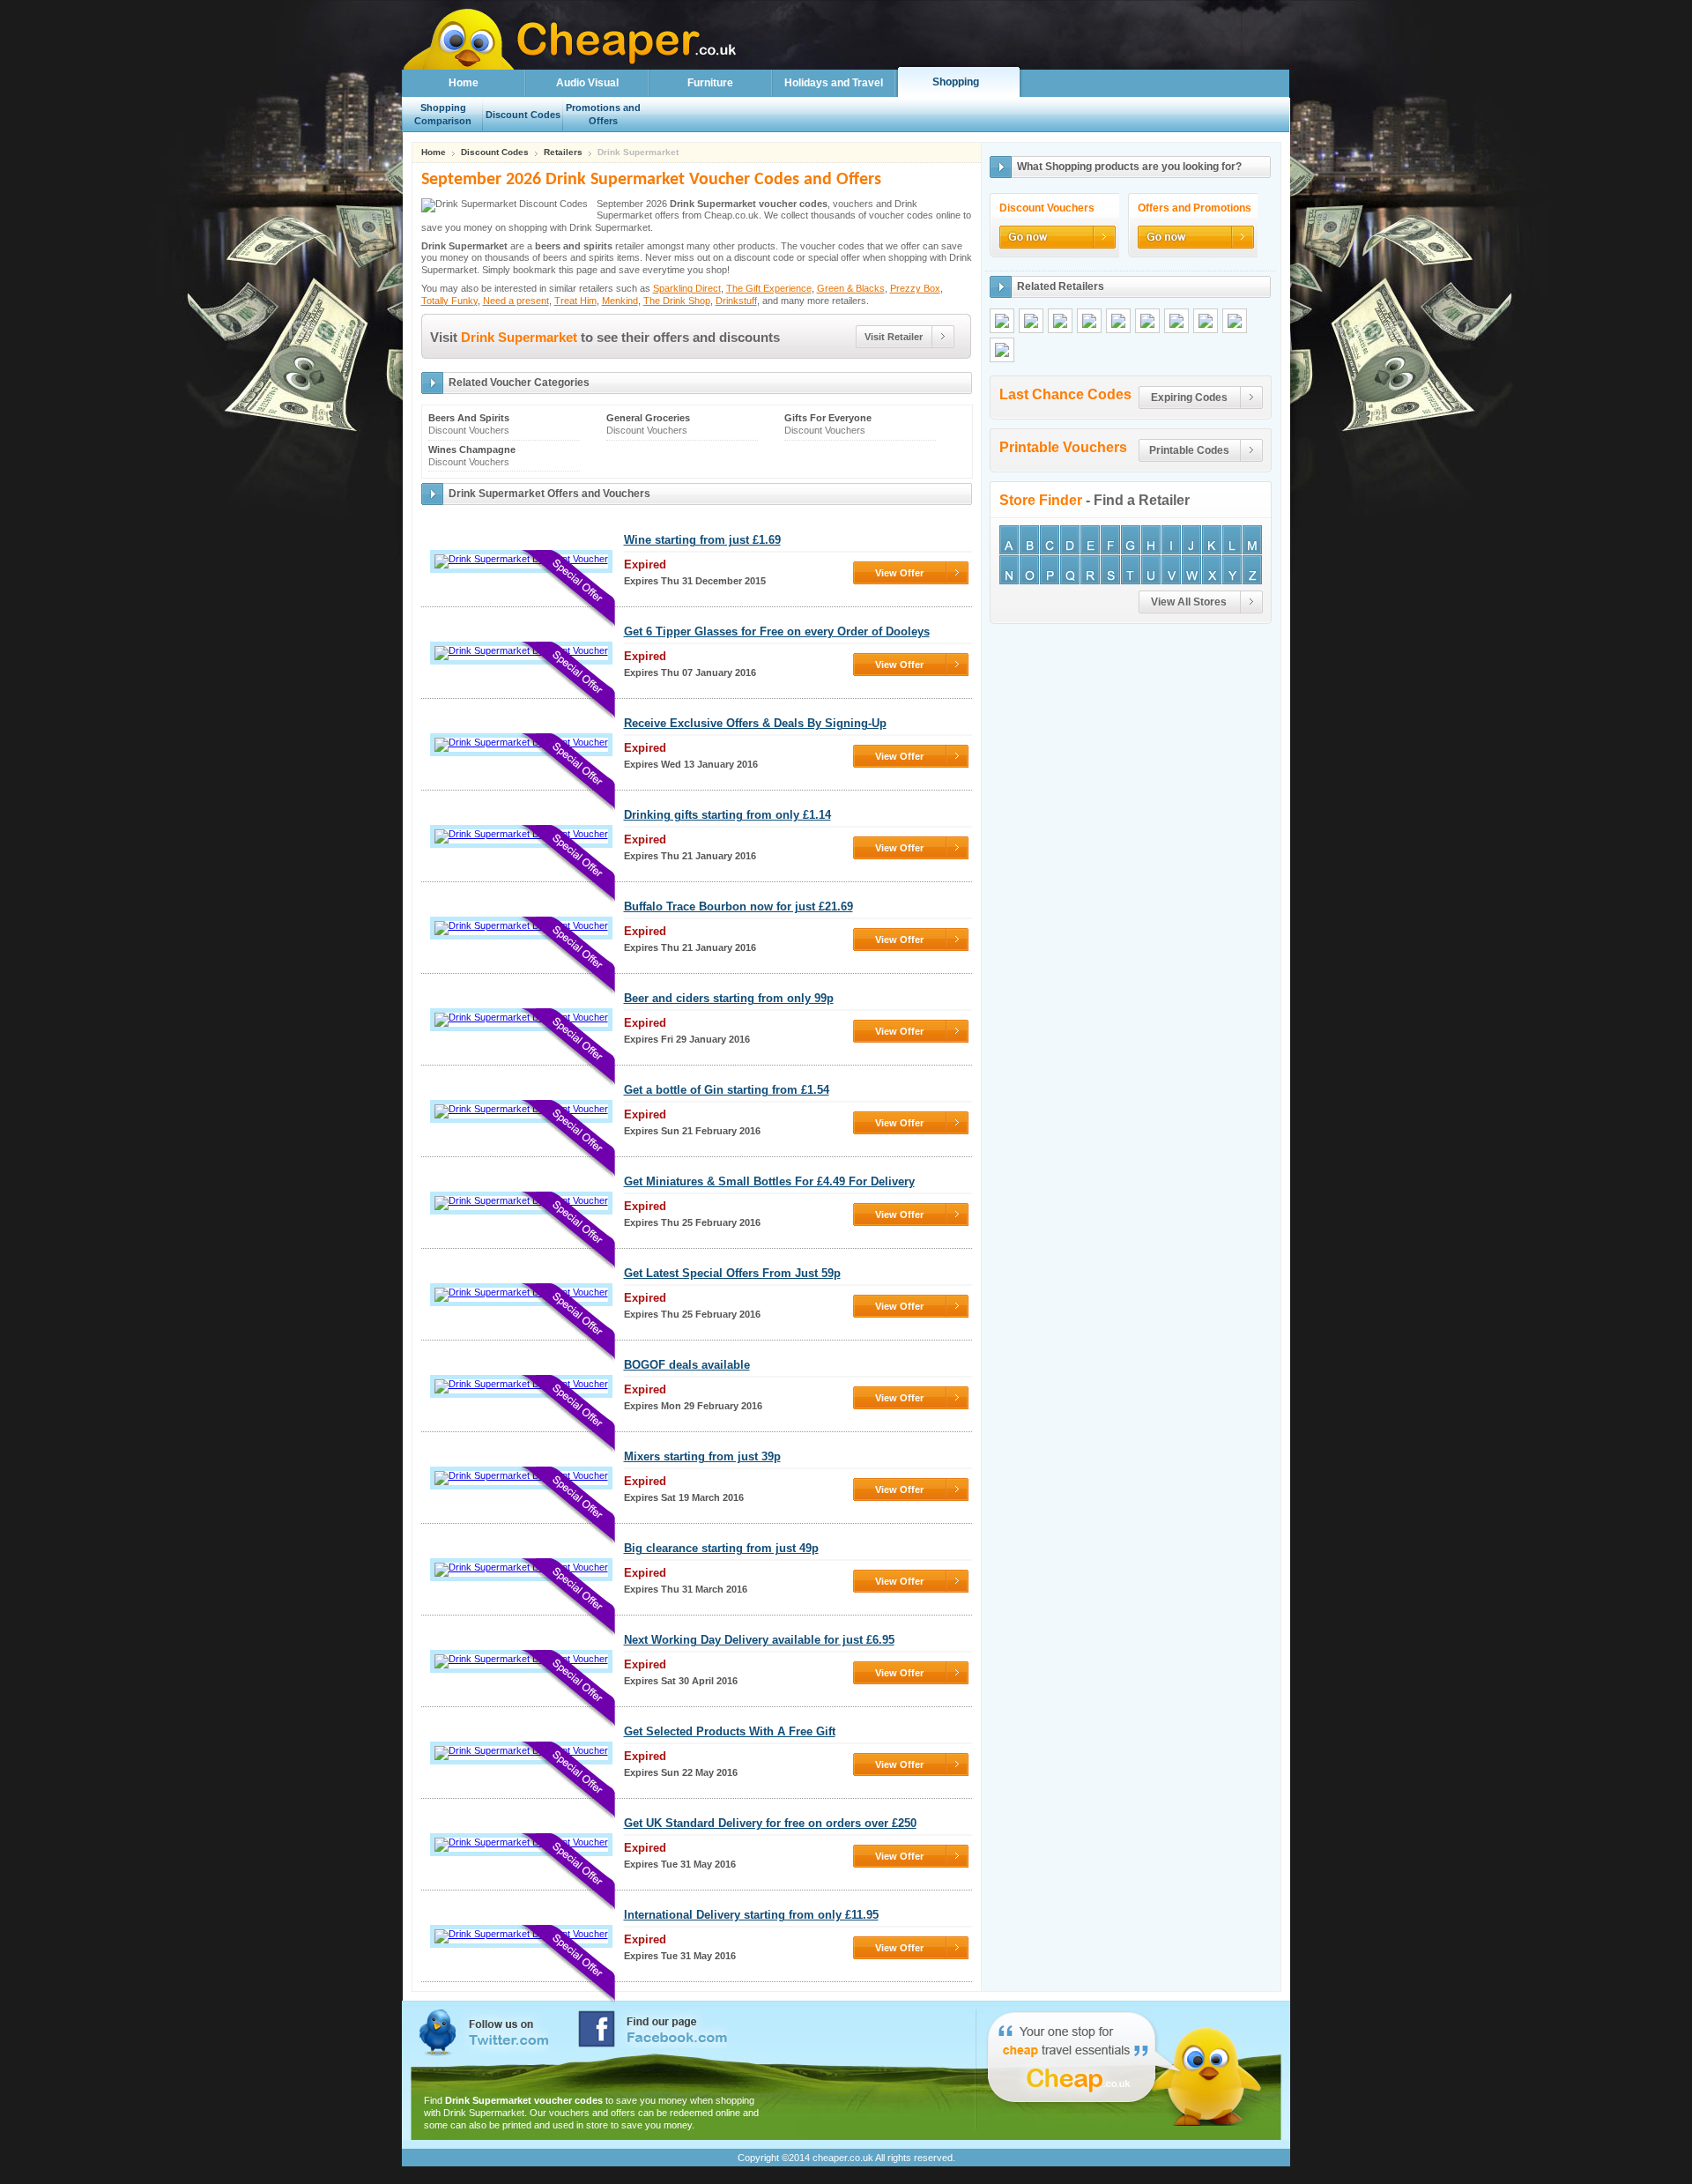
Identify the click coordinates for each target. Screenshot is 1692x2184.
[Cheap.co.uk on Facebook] (653, 2029)
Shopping (956, 82)
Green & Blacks (851, 288)
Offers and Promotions (1195, 208)
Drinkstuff (736, 301)
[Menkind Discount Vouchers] (1206, 321)
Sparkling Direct (687, 288)
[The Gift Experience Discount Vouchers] (1031, 321)
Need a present (516, 301)
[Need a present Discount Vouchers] (1147, 321)
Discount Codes (495, 152)
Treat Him (575, 301)
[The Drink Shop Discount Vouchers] (1235, 321)
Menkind (620, 301)
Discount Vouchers (1047, 208)
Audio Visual (587, 83)
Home (464, 83)
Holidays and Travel (834, 83)
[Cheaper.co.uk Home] (459, 65)
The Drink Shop (677, 301)
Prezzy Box (915, 288)
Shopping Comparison (443, 114)
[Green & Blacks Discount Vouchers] (1060, 321)
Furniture (710, 83)
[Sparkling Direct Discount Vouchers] (1002, 321)
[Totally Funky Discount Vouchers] (1118, 321)
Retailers (563, 152)
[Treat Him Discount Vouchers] (1176, 321)
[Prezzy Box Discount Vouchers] (1089, 321)
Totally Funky (449, 301)
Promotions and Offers (603, 114)
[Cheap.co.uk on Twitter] (484, 2033)
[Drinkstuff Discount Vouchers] (1002, 350)
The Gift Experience (769, 288)
